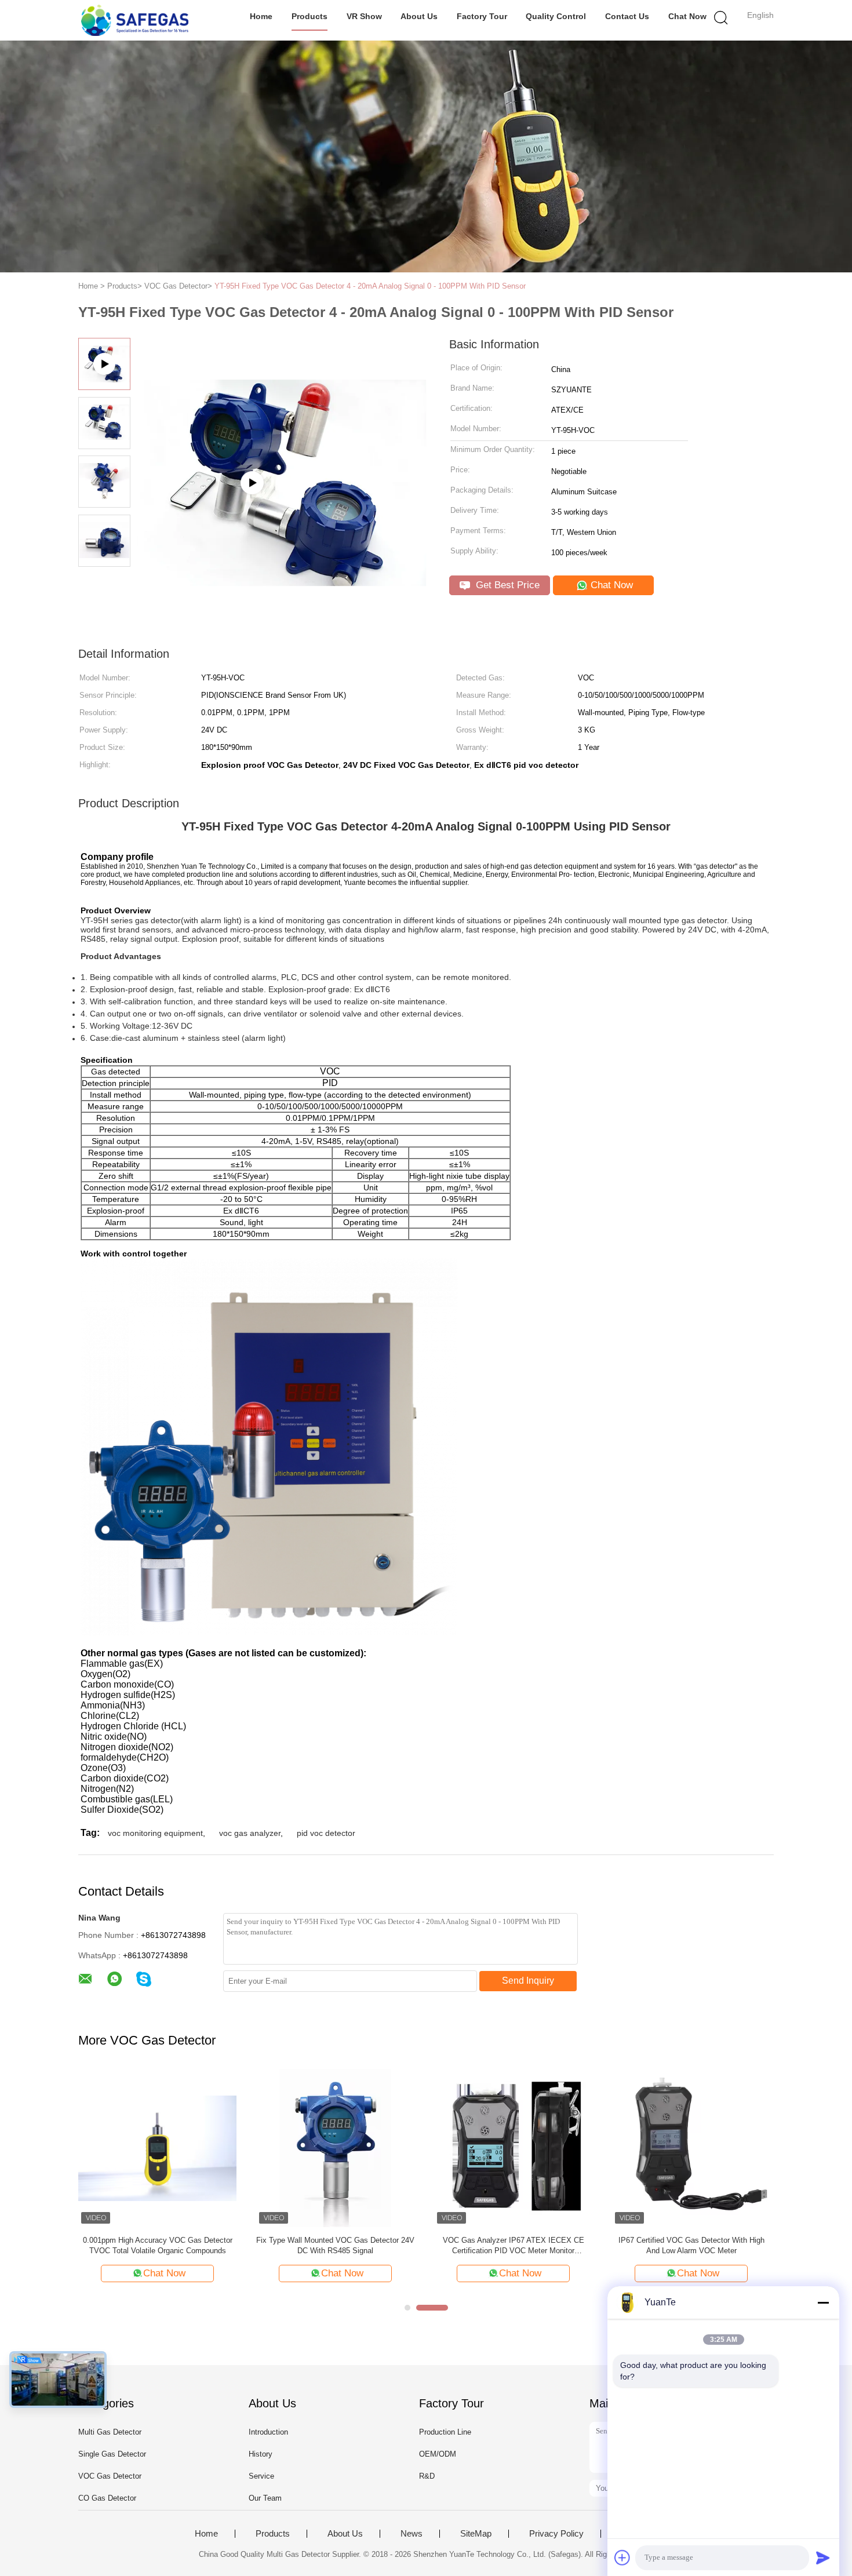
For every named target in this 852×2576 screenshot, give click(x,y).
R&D (427, 2476)
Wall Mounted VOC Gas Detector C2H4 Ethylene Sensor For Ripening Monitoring (691, 2245)
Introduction (268, 2432)
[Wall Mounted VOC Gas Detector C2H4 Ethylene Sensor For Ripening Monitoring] (691, 2147)
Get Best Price (506, 585)
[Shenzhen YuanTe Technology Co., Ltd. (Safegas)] (135, 20)
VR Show (364, 16)
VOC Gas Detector (110, 2476)
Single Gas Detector (112, 2454)
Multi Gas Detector (110, 2432)
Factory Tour (482, 16)
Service (261, 2476)
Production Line (445, 2432)
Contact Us (627, 16)
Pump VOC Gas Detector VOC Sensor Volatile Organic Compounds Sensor (158, 2245)
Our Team (265, 2498)
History (261, 2454)
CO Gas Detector (107, 2498)
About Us (419, 16)
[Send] (823, 2557)
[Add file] (622, 2557)
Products (310, 16)
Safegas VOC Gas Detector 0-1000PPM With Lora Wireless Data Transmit (335, 2245)
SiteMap (476, 2534)
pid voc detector (326, 1833)
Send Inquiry (528, 1981)
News (412, 2534)
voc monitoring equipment (155, 1833)
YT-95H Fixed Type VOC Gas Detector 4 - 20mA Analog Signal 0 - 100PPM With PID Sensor (370, 286)
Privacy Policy (556, 2534)
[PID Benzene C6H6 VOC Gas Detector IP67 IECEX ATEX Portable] (513, 2147)
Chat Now (687, 16)
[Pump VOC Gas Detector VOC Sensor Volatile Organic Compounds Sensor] (157, 2147)
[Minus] (823, 2302)
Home (261, 16)
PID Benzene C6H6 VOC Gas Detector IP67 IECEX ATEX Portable (513, 2245)
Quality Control (556, 16)
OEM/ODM (438, 2454)
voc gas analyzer (250, 1833)
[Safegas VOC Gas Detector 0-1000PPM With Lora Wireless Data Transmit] (335, 2147)
